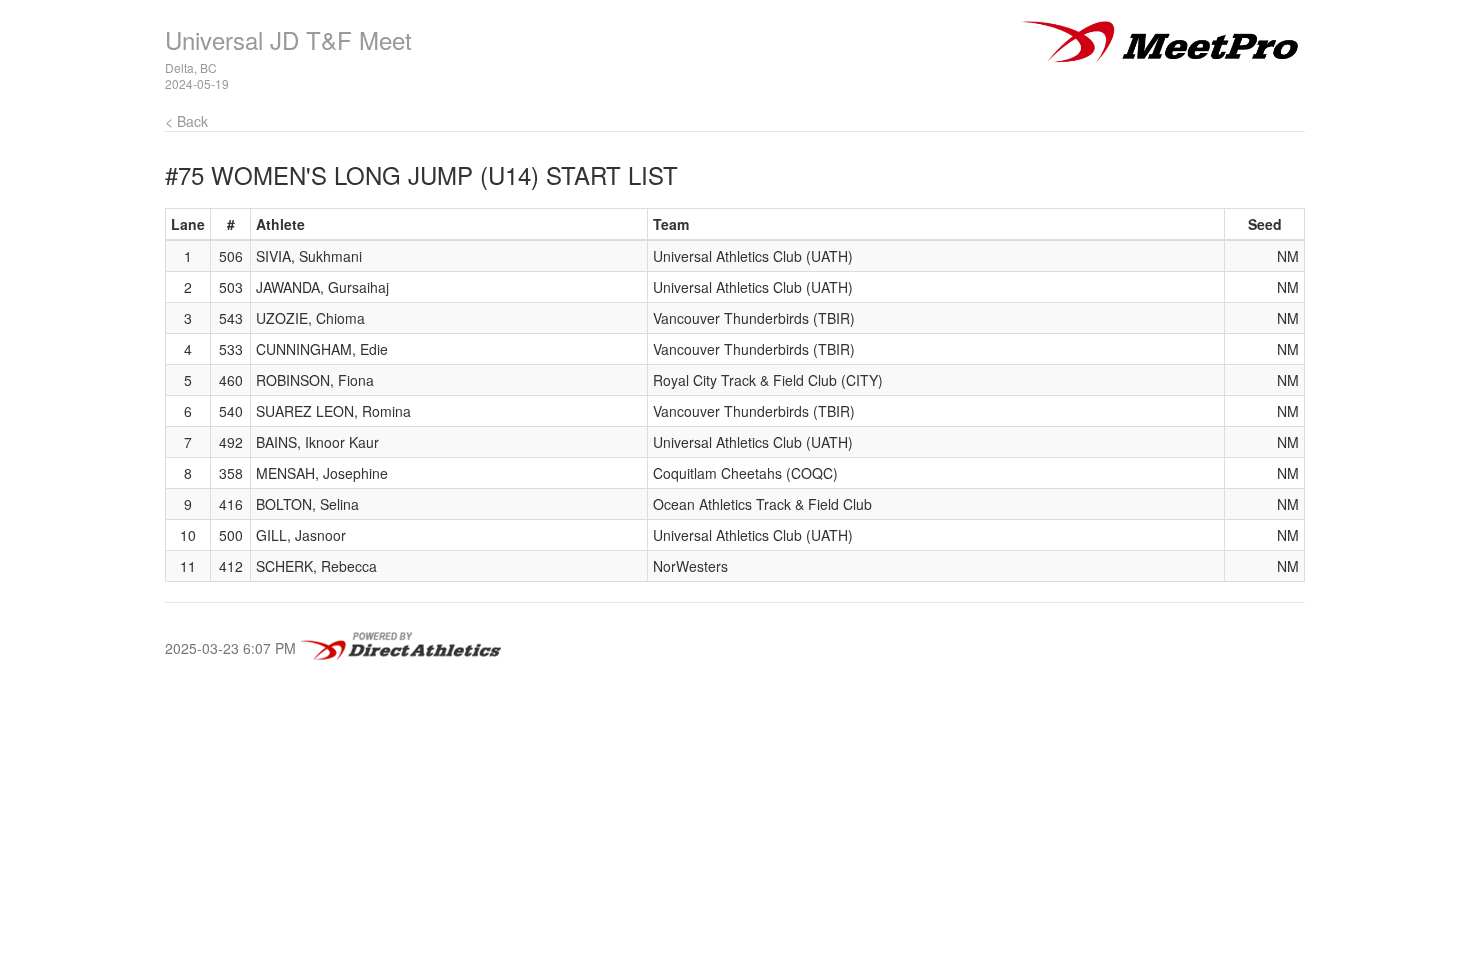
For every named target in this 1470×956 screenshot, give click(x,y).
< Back (186, 121)
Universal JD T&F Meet (288, 39)
